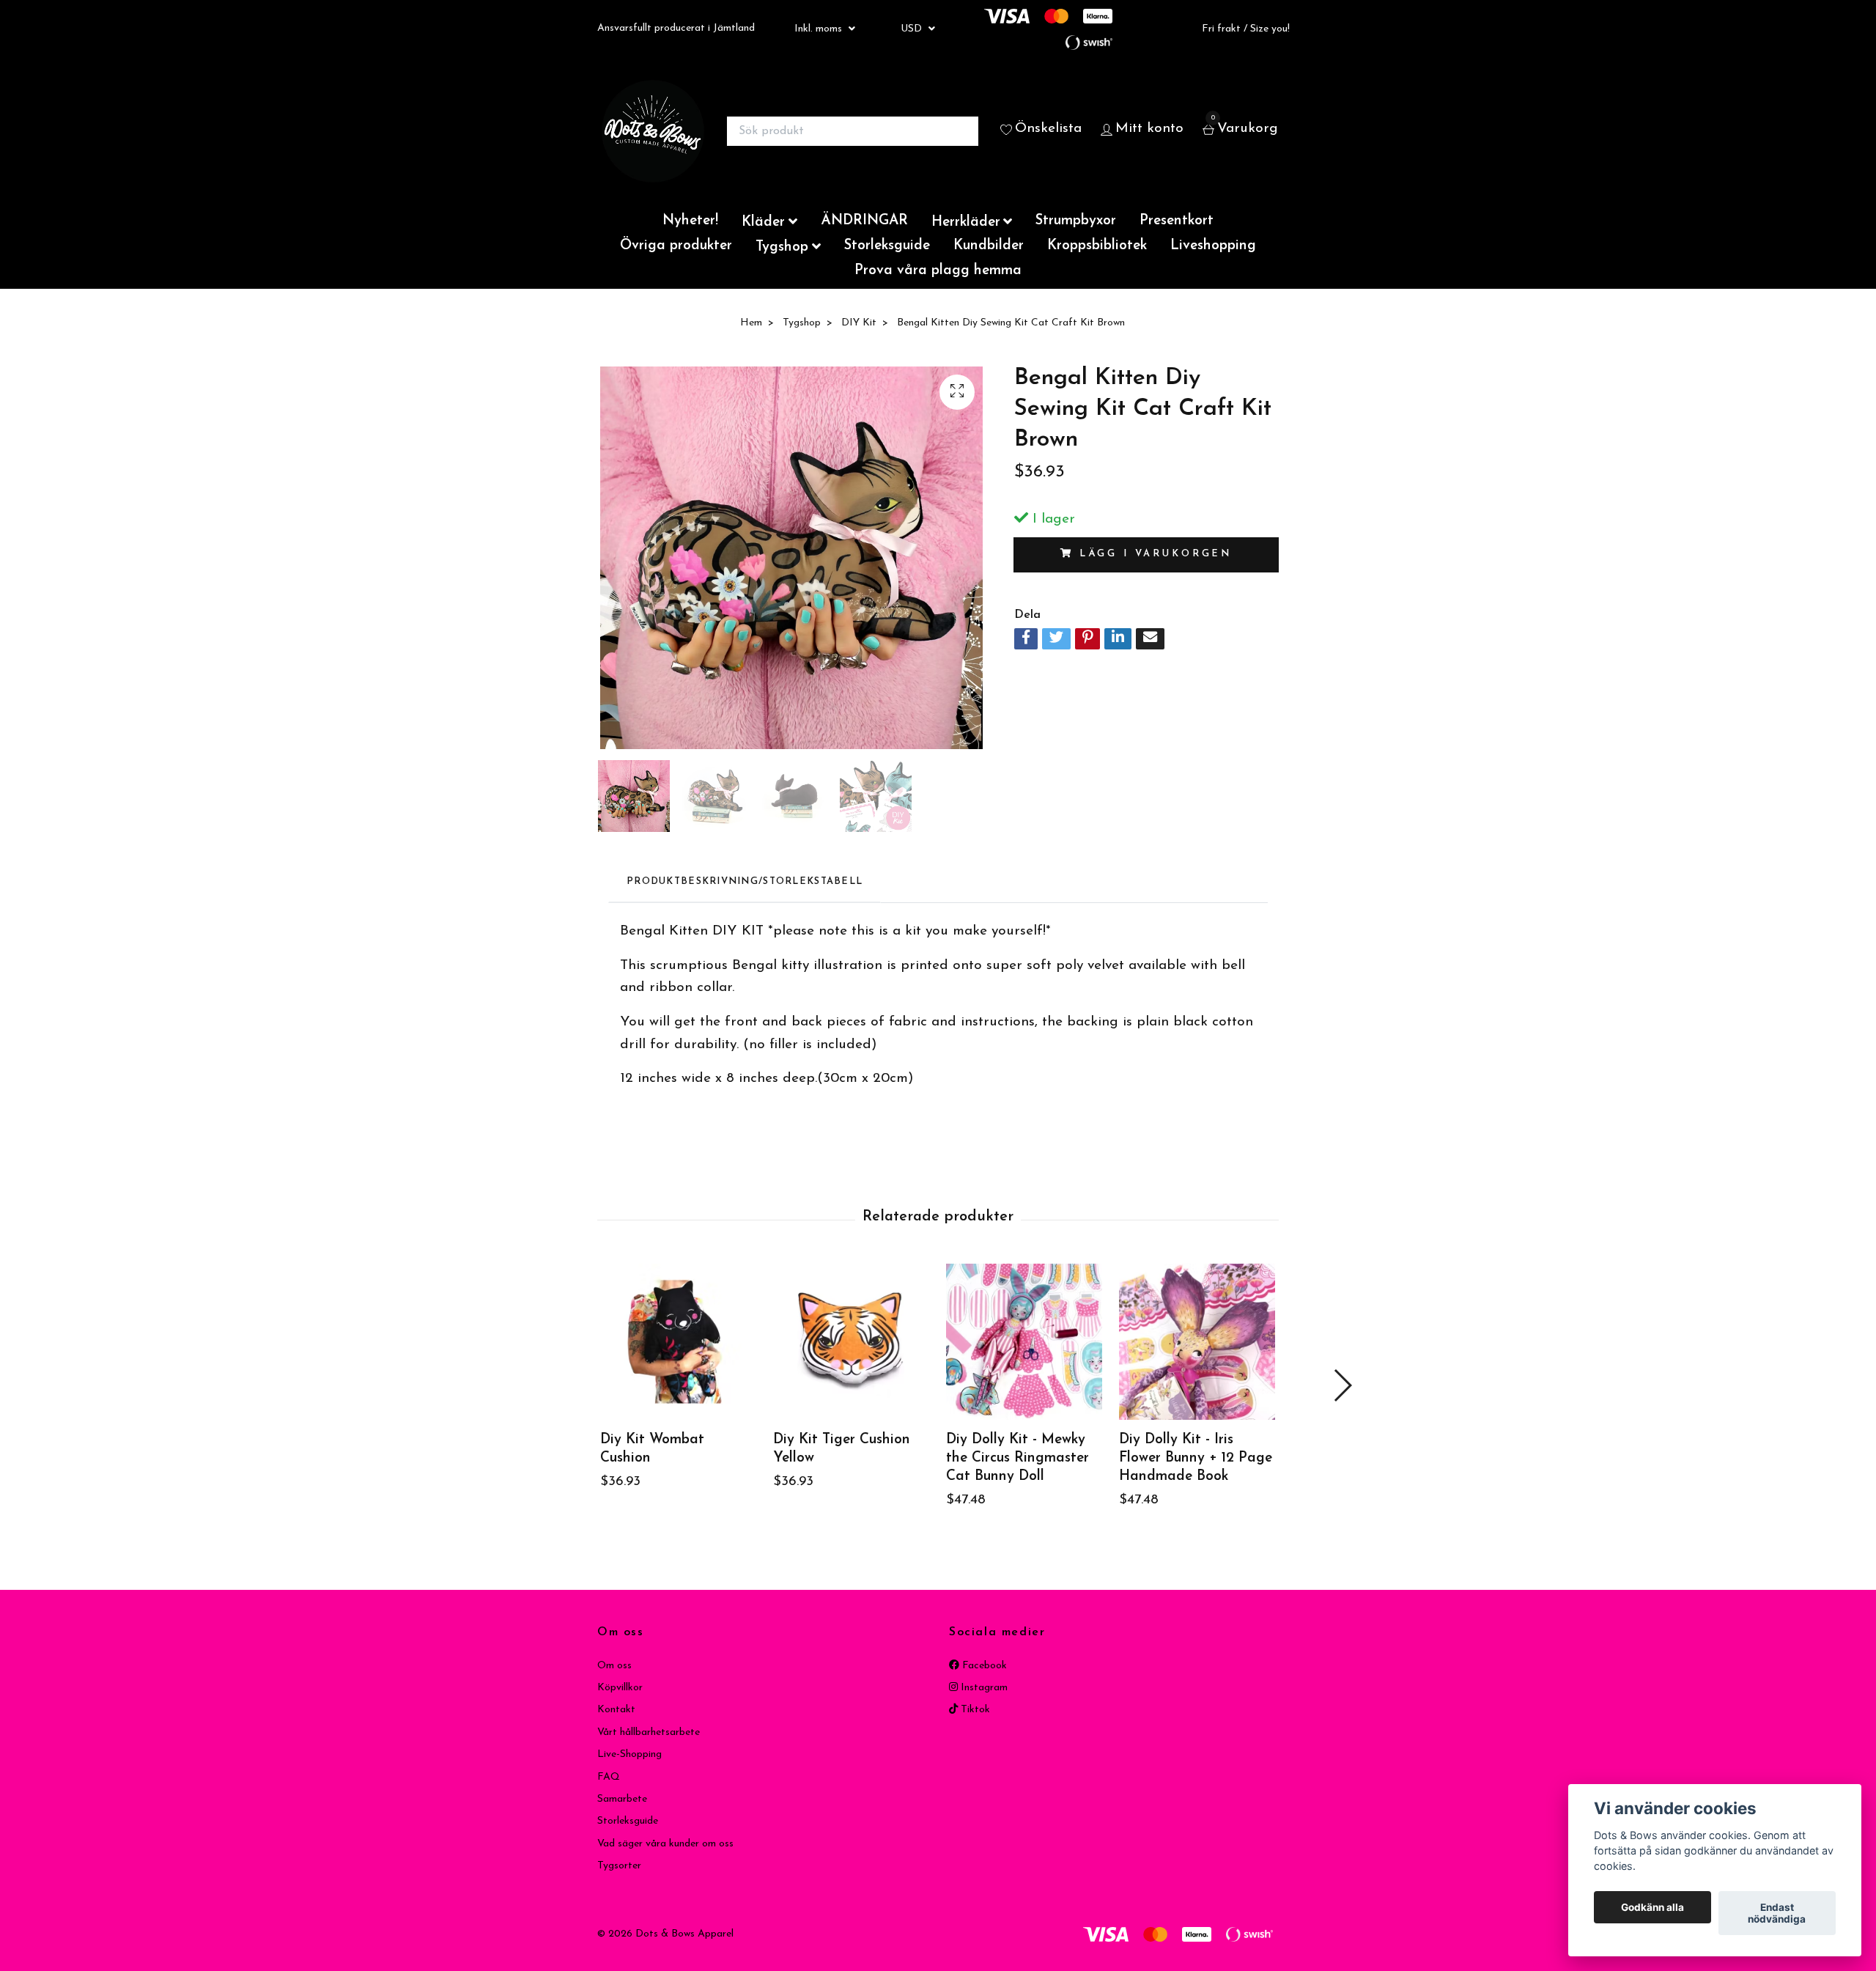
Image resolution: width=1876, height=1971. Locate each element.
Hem (751, 323)
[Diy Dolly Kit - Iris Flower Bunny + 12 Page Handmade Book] (1197, 1342)
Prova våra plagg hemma (938, 271)
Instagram (983, 1688)
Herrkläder (966, 222)
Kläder (763, 222)
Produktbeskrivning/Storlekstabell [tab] (745, 881)
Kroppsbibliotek (1097, 246)
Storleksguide (887, 246)
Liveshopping (1213, 246)
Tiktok (974, 1710)
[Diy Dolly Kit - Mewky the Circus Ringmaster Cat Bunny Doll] (1024, 1342)
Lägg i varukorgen (1156, 554)
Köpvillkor (620, 1688)
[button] (1342, 1385)
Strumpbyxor (1076, 221)
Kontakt (616, 1710)
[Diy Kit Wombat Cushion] (678, 1342)
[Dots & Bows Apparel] (653, 131)
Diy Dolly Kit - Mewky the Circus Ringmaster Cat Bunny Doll (1018, 1458)
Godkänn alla (1652, 1907)
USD (913, 29)
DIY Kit (859, 323)
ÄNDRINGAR (864, 221)
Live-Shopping (629, 1754)
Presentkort (1177, 221)
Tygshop (782, 247)
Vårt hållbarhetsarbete (649, 1732)
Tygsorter (619, 1866)
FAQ (609, 1777)
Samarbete (622, 1799)
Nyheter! (690, 221)
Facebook (983, 1666)
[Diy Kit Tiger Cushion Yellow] (851, 1342)
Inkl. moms (820, 29)
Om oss (614, 1666)
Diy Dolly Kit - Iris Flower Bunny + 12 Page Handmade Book (1196, 1458)
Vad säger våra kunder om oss (665, 1844)
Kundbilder (989, 246)
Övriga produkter (676, 246)
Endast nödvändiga (1777, 1913)
